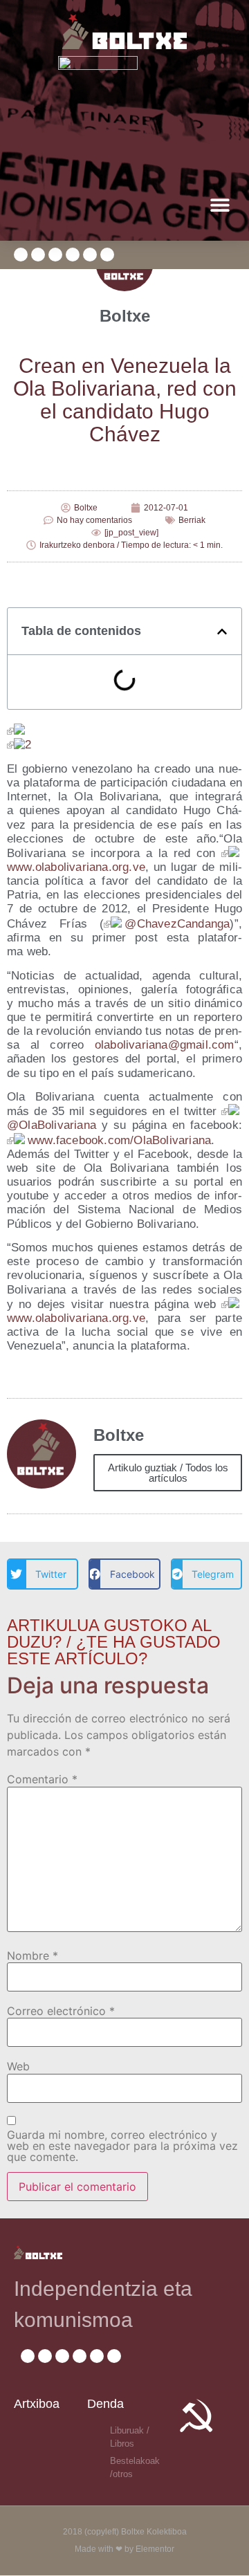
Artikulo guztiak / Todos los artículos (168, 1473)
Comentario (42, 1779)
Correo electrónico (61, 2011)
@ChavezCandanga (177, 924)
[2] (19, 745)
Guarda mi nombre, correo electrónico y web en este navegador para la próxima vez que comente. (122, 2146)
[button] (220, 204)
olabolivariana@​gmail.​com (165, 1045)
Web (18, 2066)
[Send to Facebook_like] (17, 731)
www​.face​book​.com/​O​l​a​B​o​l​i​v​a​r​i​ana (119, 1140)
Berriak (192, 520)
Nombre (33, 1956)
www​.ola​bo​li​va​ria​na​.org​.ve (76, 867)
